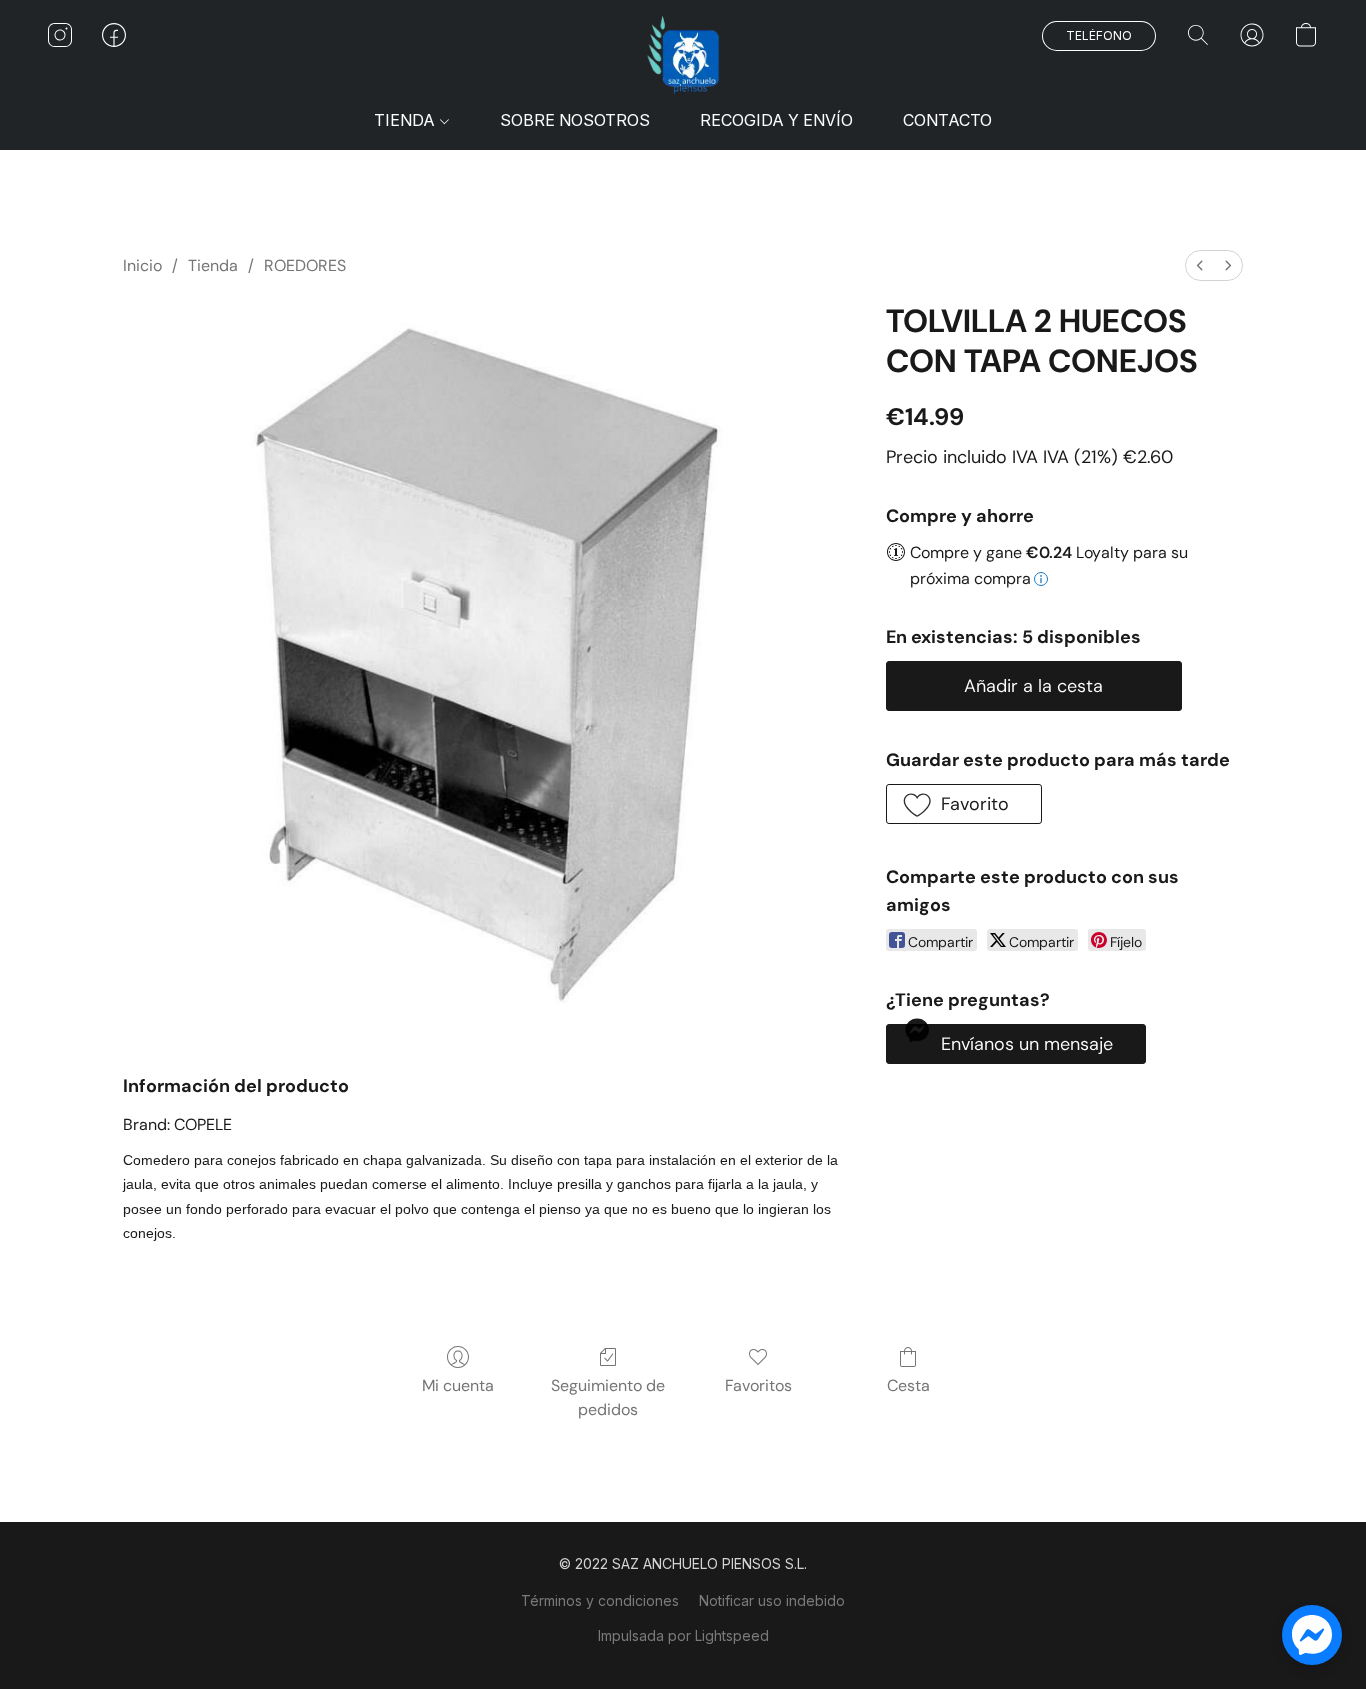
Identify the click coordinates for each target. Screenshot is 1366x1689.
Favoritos (758, 1385)
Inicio (142, 265)
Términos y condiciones (600, 1600)
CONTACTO (947, 120)
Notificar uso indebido (772, 1600)
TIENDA (406, 120)
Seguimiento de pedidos (608, 1397)
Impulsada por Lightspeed (683, 1635)
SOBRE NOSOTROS (575, 120)
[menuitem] (1200, 265)
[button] (683, 55)
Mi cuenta (458, 1385)
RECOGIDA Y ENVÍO (776, 120)
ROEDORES (305, 265)
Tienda (213, 265)
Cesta (908, 1385)
